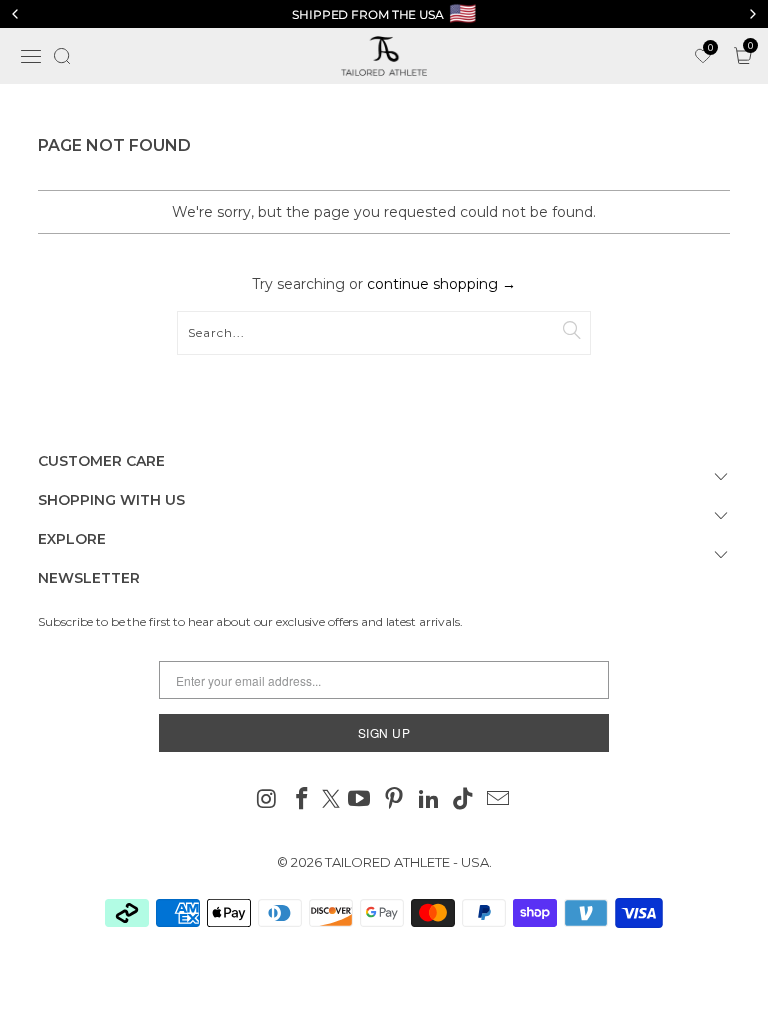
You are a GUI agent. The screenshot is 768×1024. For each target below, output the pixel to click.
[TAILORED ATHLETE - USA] (384, 56)
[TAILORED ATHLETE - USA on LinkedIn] (429, 800)
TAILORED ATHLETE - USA (407, 862)
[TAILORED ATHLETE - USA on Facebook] (302, 800)
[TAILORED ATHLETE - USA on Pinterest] (395, 800)
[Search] (62, 56)
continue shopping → (441, 284)
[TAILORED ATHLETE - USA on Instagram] (268, 800)
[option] (384, 14)
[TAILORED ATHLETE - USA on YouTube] (360, 800)
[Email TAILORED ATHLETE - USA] (499, 800)
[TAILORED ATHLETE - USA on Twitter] (331, 800)
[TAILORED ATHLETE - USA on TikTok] (464, 800)
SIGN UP (384, 732)
